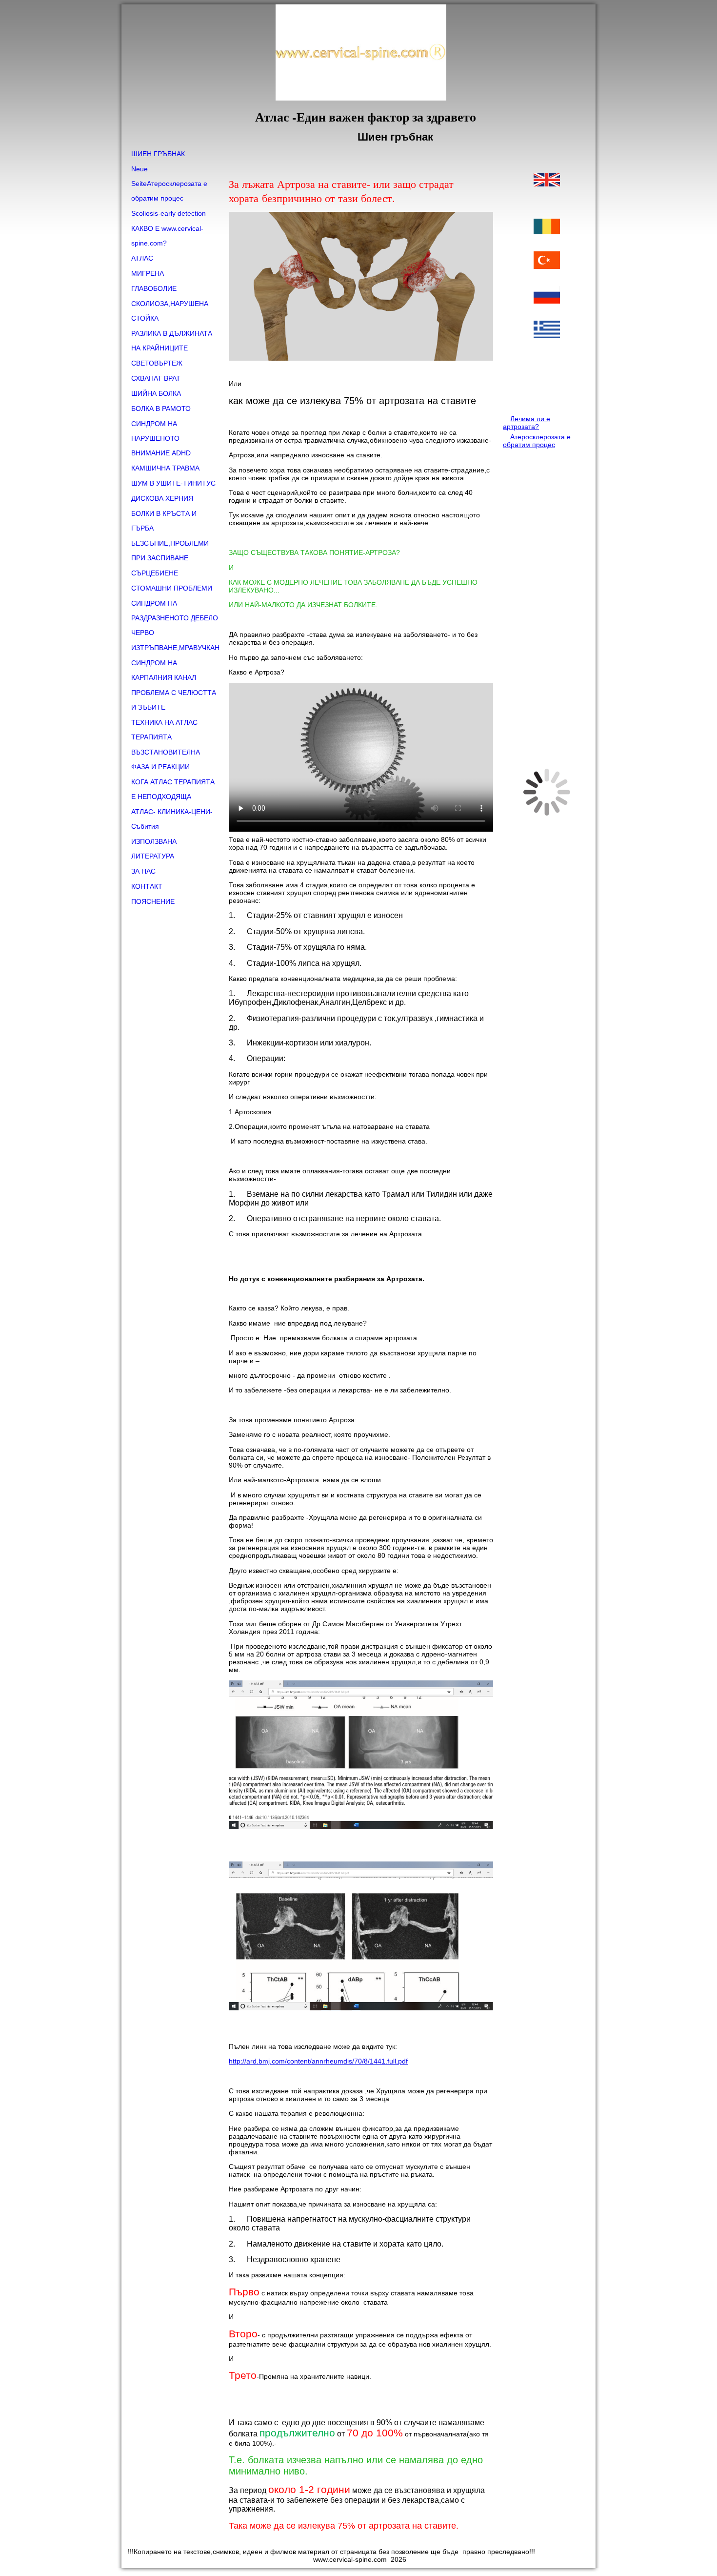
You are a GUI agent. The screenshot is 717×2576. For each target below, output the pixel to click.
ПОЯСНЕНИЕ (153, 901)
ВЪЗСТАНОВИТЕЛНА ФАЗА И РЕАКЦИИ (166, 759)
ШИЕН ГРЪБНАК (158, 154)
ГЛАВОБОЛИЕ (154, 288)
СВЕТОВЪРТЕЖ (157, 363)
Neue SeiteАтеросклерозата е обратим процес (169, 184)
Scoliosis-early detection (169, 213)
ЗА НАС (143, 871)
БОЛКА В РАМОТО (161, 409)
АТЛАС (142, 258)
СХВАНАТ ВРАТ (156, 378)
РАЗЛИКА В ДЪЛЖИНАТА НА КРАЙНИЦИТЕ (172, 341)
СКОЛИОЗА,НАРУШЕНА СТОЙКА (170, 311)
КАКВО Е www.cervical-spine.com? (167, 236)
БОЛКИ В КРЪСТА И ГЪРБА (164, 521)
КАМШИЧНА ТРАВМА (165, 468)
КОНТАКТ (147, 886)
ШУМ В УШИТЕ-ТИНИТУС (173, 483)
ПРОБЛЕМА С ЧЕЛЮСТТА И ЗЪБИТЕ (174, 700)
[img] (358, 75)
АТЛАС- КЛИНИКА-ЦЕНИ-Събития (172, 819)
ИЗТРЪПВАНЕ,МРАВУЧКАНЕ (175, 648)
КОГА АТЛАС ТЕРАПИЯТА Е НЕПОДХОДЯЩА (173, 789)
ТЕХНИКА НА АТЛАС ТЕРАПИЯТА (164, 730)
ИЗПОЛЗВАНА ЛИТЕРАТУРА (154, 849)
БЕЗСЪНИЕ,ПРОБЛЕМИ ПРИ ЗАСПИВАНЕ (170, 551)
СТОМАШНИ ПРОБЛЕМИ (172, 588)
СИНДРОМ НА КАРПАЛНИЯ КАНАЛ (164, 670)
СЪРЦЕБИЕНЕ (155, 573)
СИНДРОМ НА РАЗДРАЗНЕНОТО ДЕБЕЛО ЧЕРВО (175, 618)
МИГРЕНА (148, 273)
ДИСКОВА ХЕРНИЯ (162, 498)
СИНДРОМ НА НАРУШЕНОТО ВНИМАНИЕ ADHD (161, 438)
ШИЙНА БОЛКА (156, 393)
